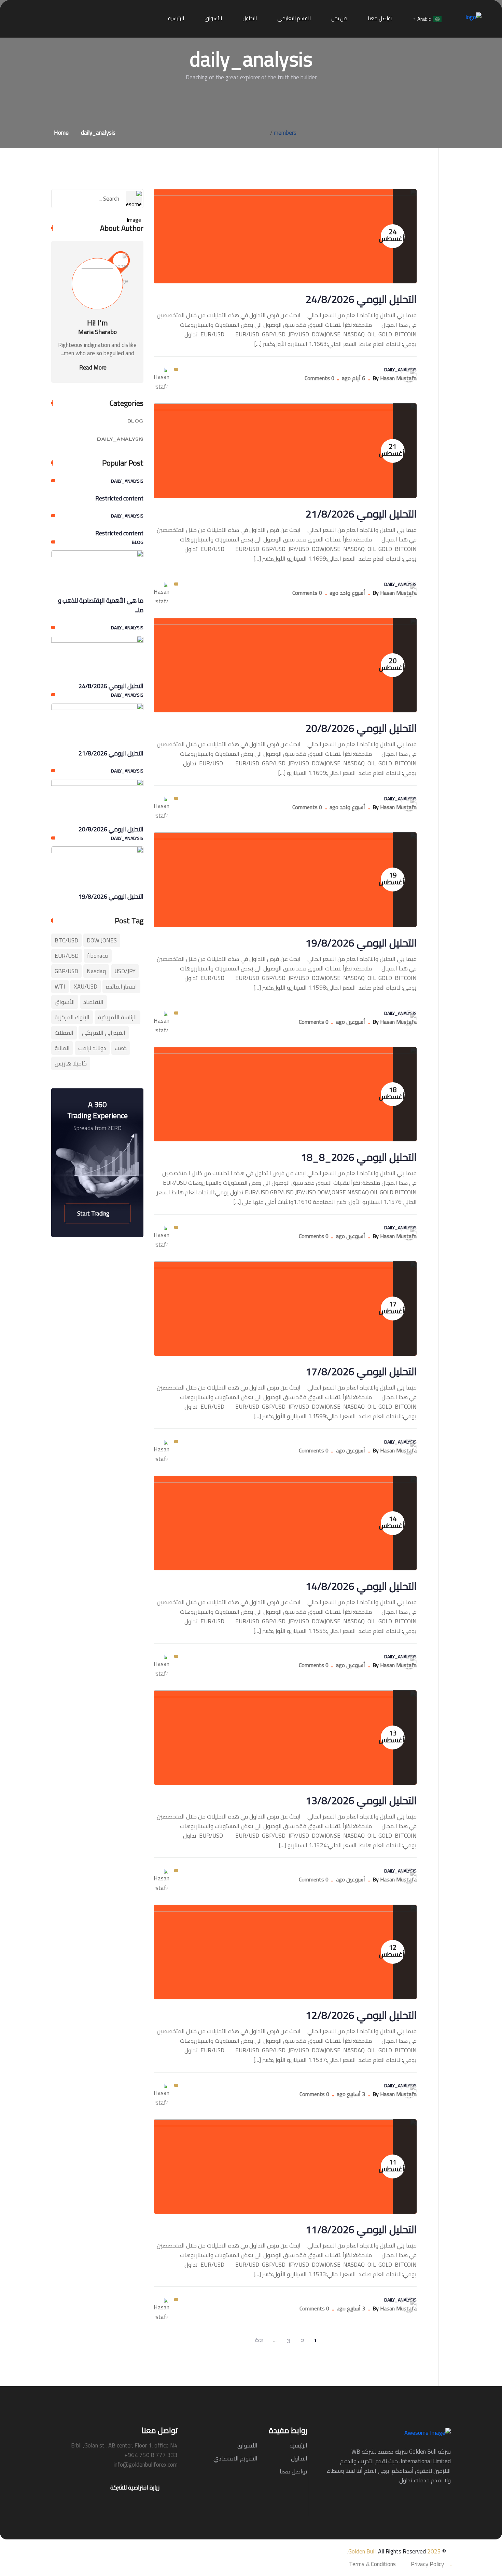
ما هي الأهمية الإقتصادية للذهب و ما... (101, 605)
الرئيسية (176, 18)
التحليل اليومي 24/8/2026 (361, 299)
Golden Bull (362, 2551)
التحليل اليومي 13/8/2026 (361, 1800)
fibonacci (98, 956)
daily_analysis (98, 133)
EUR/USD (67, 956)
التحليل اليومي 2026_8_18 (359, 1157)
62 (259, 2340)
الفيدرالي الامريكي (104, 1033)
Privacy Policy (427, 2564)
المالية (62, 1048)
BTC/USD (66, 940)
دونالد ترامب (92, 1048)
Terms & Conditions (372, 2564)
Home (60, 133)
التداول (250, 18)
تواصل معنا (380, 18)
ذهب (121, 1048)
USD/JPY (125, 971)
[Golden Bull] (473, 16)
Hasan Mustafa (398, 378)
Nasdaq (96, 971)
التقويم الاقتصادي (235, 2458)
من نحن (339, 18)
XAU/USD (86, 987)
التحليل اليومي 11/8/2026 (361, 2229)
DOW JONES (102, 940)
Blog (135, 421)
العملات (64, 1033)
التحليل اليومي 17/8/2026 (361, 1371)
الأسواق (213, 18)
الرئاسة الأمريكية (117, 1017)
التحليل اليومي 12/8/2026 (361, 2015)
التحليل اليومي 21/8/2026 (361, 514)
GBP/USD (66, 971)
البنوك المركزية (72, 1017)
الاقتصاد (93, 1002)
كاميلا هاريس (71, 1063)
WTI (60, 987)
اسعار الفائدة (121, 987)
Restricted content (119, 498)
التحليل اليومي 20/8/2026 (361, 728)
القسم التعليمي (294, 18)
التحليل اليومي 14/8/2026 (361, 1586)
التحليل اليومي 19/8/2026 (361, 943)
